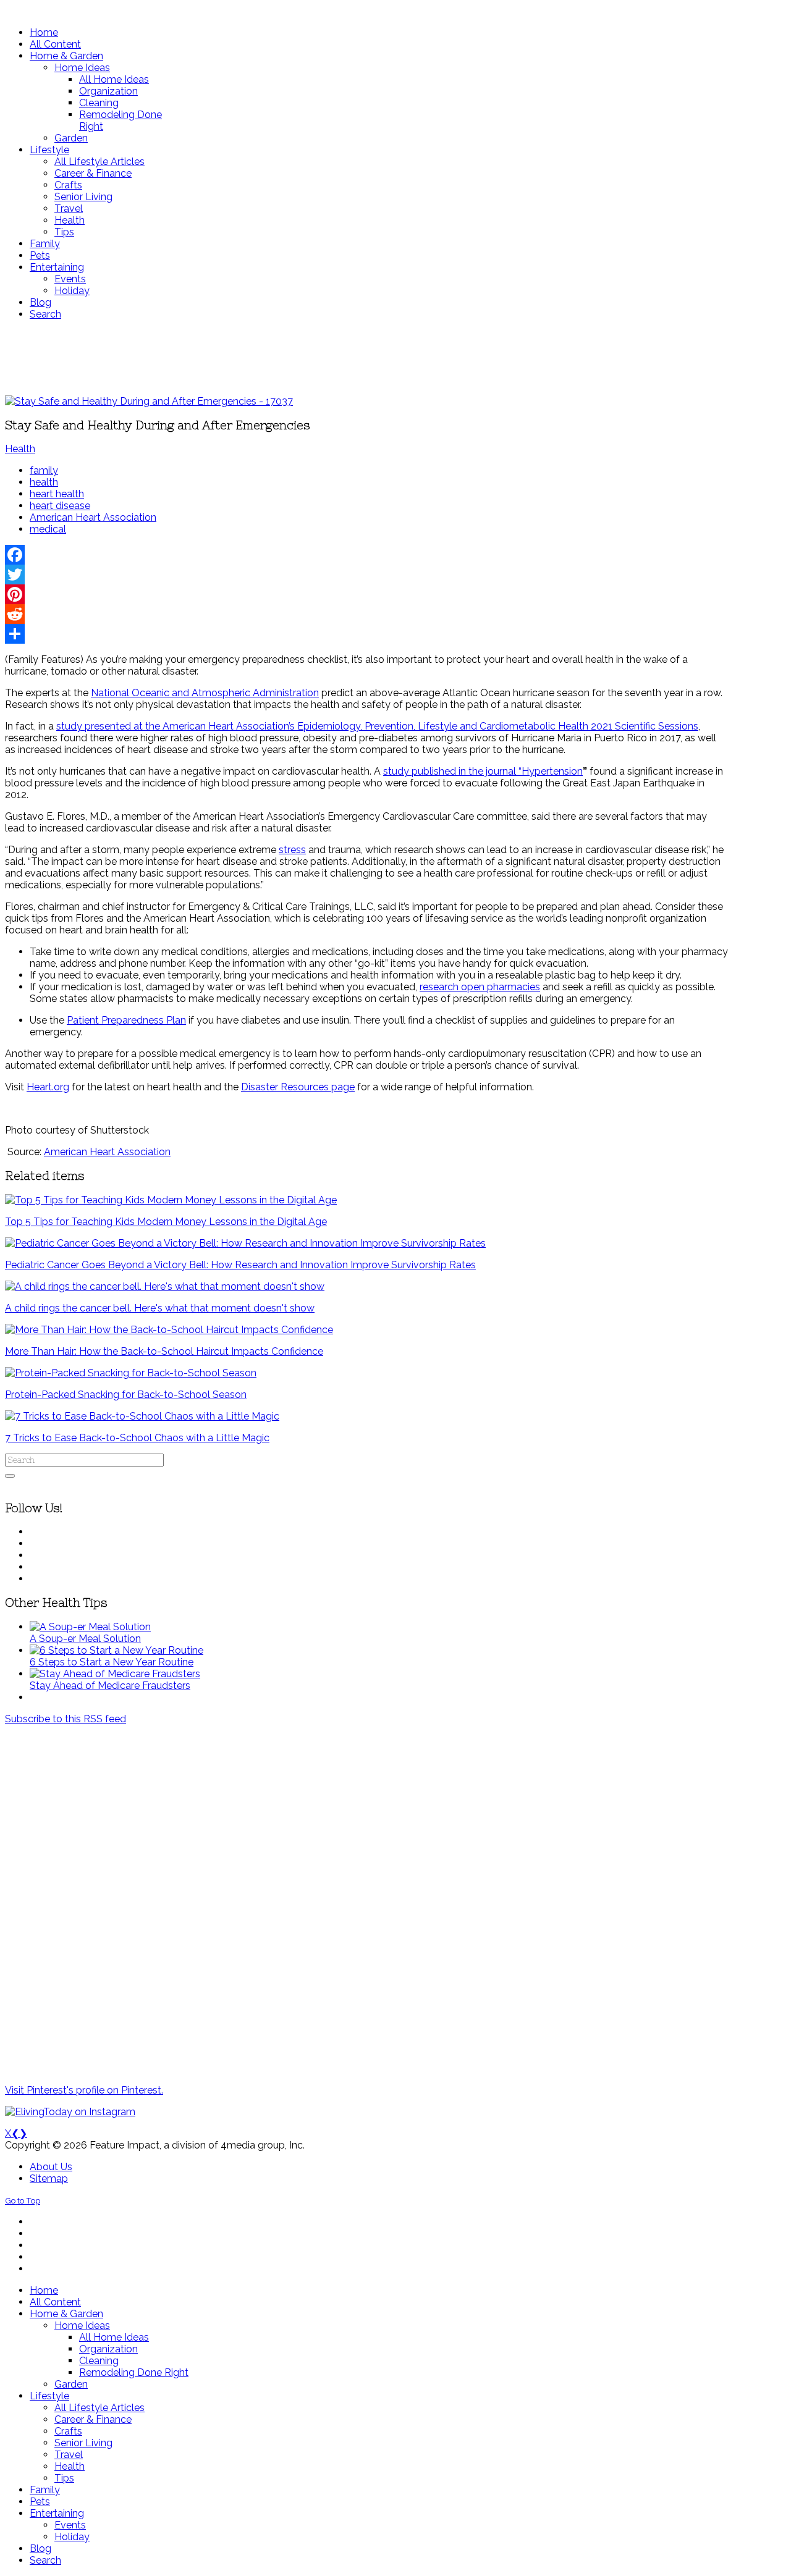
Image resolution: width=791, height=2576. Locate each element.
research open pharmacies (480, 987)
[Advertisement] (366, 358)
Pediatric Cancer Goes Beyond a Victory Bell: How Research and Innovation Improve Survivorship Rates (240, 1265)
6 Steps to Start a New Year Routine (112, 1662)
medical (48, 529)
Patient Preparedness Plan (126, 1020)
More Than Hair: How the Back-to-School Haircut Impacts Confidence (164, 1351)
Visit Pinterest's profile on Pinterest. (84, 2090)
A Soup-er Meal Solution (85, 1639)
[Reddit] (366, 614)
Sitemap (49, 2178)
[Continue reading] (90, 1627)
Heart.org (48, 1087)
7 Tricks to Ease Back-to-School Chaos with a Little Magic (137, 1438)
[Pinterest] (366, 594)
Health (20, 449)
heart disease (60, 506)
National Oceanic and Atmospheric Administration (205, 693)
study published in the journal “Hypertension (483, 771)
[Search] (10, 1476)
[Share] (366, 634)
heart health (57, 494)
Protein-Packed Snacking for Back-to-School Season (126, 1395)
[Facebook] (366, 555)
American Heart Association (93, 517)
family (44, 470)
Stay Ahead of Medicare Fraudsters (110, 1686)
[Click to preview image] (149, 401)
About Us (51, 2167)
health (44, 482)
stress (292, 850)
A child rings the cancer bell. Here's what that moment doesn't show (160, 1308)
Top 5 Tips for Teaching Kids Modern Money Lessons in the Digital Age (166, 1222)
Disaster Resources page (298, 1087)
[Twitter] (366, 575)
